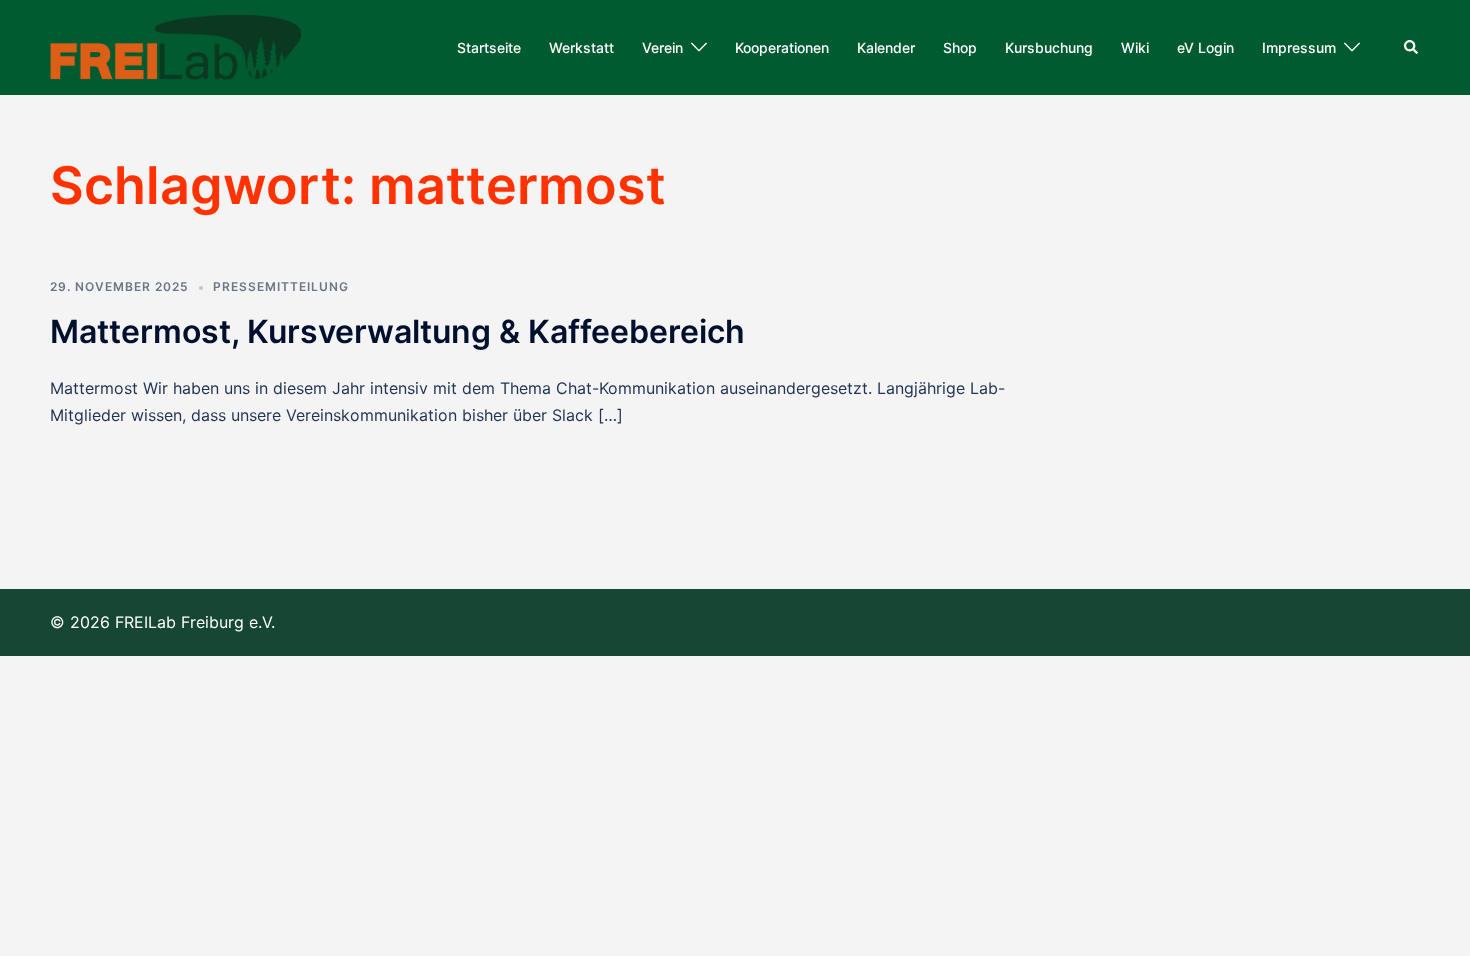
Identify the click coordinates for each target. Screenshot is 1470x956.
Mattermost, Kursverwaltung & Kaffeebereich (397, 331)
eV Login (1205, 47)
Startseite (489, 47)
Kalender (886, 47)
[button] (1412, 47)
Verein (662, 47)
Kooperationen (782, 47)
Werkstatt (581, 47)
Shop (960, 47)
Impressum (1299, 47)
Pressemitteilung (281, 286)
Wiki (1135, 47)
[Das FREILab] (175, 46)
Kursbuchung (1049, 47)
